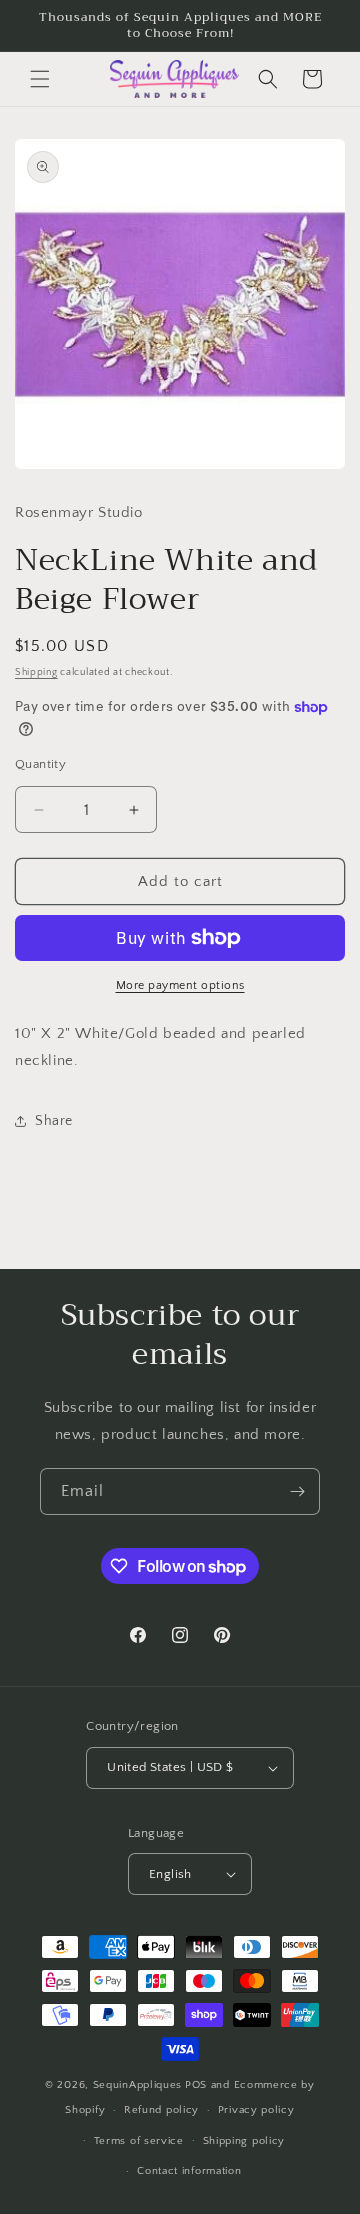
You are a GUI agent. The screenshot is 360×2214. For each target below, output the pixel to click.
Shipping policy (244, 2141)
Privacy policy (256, 2110)
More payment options (180, 985)
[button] (40, 79)
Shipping (36, 672)
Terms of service (139, 2141)
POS (196, 2085)
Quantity (40, 764)
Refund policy (161, 2110)
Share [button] (54, 1121)
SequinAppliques (138, 2085)
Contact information (189, 2171)
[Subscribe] (297, 1491)
